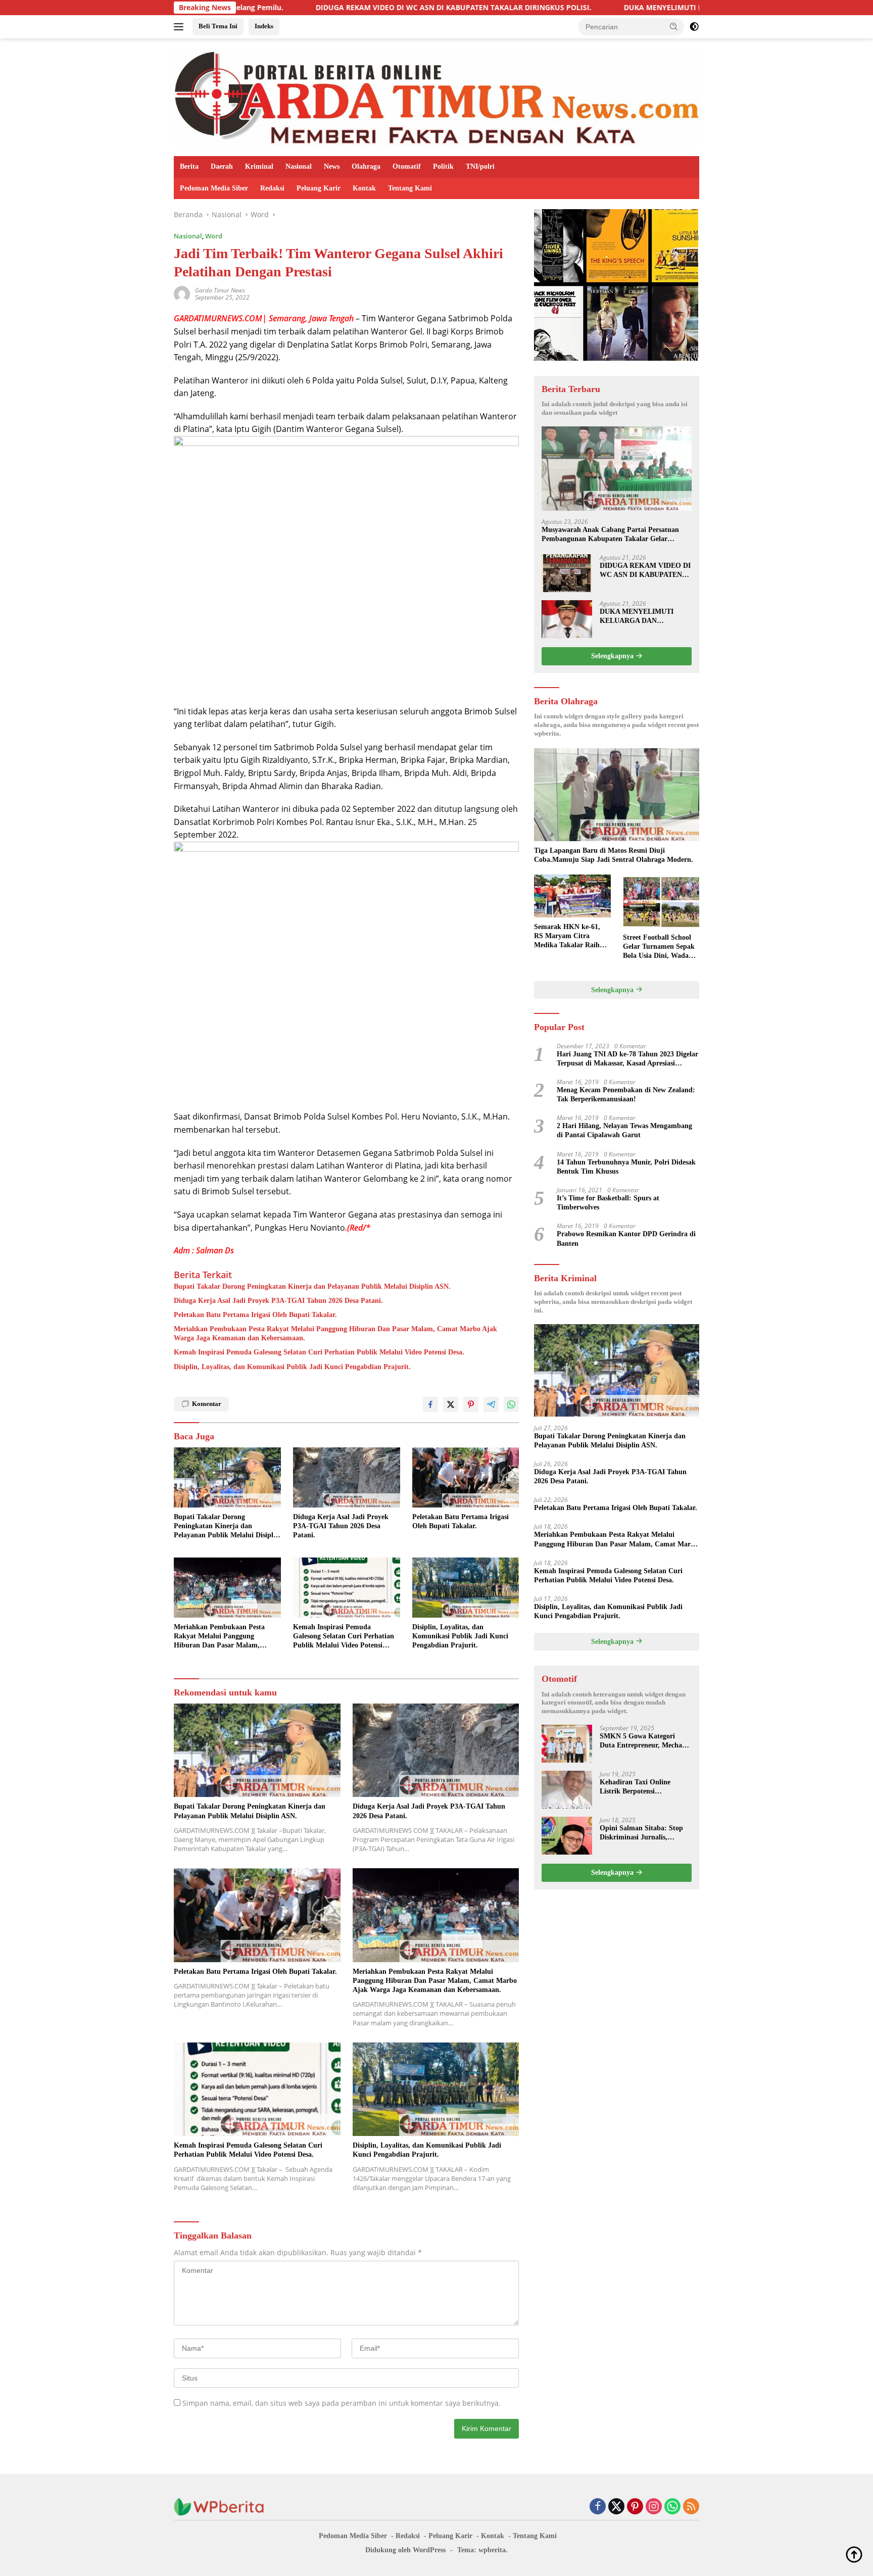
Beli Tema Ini (218, 26)
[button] (674, 26)
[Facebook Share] (430, 1404)
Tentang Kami (410, 188)
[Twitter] (616, 2507)
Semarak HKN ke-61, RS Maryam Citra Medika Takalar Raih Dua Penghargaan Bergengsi (567, 937)
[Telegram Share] (491, 1404)
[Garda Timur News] (437, 96)
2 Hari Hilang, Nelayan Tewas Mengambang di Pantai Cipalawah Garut (624, 1130)
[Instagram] (654, 2507)
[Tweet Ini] (451, 1404)
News (332, 166)
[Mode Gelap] (694, 27)
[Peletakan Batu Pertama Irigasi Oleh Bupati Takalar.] (466, 1477)
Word (214, 236)
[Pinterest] (635, 2507)
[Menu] (181, 27)
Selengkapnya (613, 656)
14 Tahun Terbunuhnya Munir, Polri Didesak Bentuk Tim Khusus (626, 1167)
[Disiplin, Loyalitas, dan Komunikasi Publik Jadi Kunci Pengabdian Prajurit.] (466, 1588)
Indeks (264, 26)
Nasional (299, 166)
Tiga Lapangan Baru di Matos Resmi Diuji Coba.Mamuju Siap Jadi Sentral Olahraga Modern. (614, 855)
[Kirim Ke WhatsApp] (511, 1404)
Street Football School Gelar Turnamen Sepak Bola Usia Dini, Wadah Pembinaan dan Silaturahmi (659, 947)
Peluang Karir (319, 188)
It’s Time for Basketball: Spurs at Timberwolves (608, 1203)
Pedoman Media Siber (214, 188)
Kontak (364, 188)
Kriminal (259, 166)
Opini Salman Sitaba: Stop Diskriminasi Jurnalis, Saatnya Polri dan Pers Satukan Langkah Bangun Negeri (641, 1833)
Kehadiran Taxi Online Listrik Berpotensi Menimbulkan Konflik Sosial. (645, 1787)
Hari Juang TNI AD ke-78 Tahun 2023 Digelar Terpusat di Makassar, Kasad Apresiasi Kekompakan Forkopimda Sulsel (627, 1059)
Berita (189, 166)
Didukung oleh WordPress (405, 2550)
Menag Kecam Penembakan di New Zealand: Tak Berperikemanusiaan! (626, 1095)
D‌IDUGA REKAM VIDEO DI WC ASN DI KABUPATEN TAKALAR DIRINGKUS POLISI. (324, 8)
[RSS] (691, 2507)
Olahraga (366, 166)
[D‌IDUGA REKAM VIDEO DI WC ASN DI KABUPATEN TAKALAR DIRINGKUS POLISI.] (567, 573)
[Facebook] (598, 2507)
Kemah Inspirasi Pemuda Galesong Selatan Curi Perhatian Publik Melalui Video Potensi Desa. (319, 1352)
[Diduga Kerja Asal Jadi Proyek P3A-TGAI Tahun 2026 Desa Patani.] (347, 1477)
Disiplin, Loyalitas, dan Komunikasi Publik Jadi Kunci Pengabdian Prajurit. (292, 1367)
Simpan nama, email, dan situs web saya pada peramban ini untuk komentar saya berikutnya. (342, 2403)
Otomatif (407, 166)
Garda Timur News (220, 290)
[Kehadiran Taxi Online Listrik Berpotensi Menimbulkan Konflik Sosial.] (567, 1790)
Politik (443, 166)
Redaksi (272, 188)
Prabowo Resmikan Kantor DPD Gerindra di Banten (626, 1238)
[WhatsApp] (672, 2507)
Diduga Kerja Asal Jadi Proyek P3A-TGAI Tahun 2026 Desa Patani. (278, 1301)
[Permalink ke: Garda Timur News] (182, 293)
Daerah (222, 166)
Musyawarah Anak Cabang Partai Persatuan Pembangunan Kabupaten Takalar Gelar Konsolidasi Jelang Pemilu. (610, 535)
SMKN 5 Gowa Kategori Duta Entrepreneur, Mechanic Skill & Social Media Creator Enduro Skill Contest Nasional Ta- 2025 (645, 1741)
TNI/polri (480, 166)
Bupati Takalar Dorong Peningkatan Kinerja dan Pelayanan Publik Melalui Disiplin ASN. (312, 1286)
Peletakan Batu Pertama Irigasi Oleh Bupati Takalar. (255, 1315)
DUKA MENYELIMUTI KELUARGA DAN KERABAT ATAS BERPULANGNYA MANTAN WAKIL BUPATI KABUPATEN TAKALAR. (645, 617)
